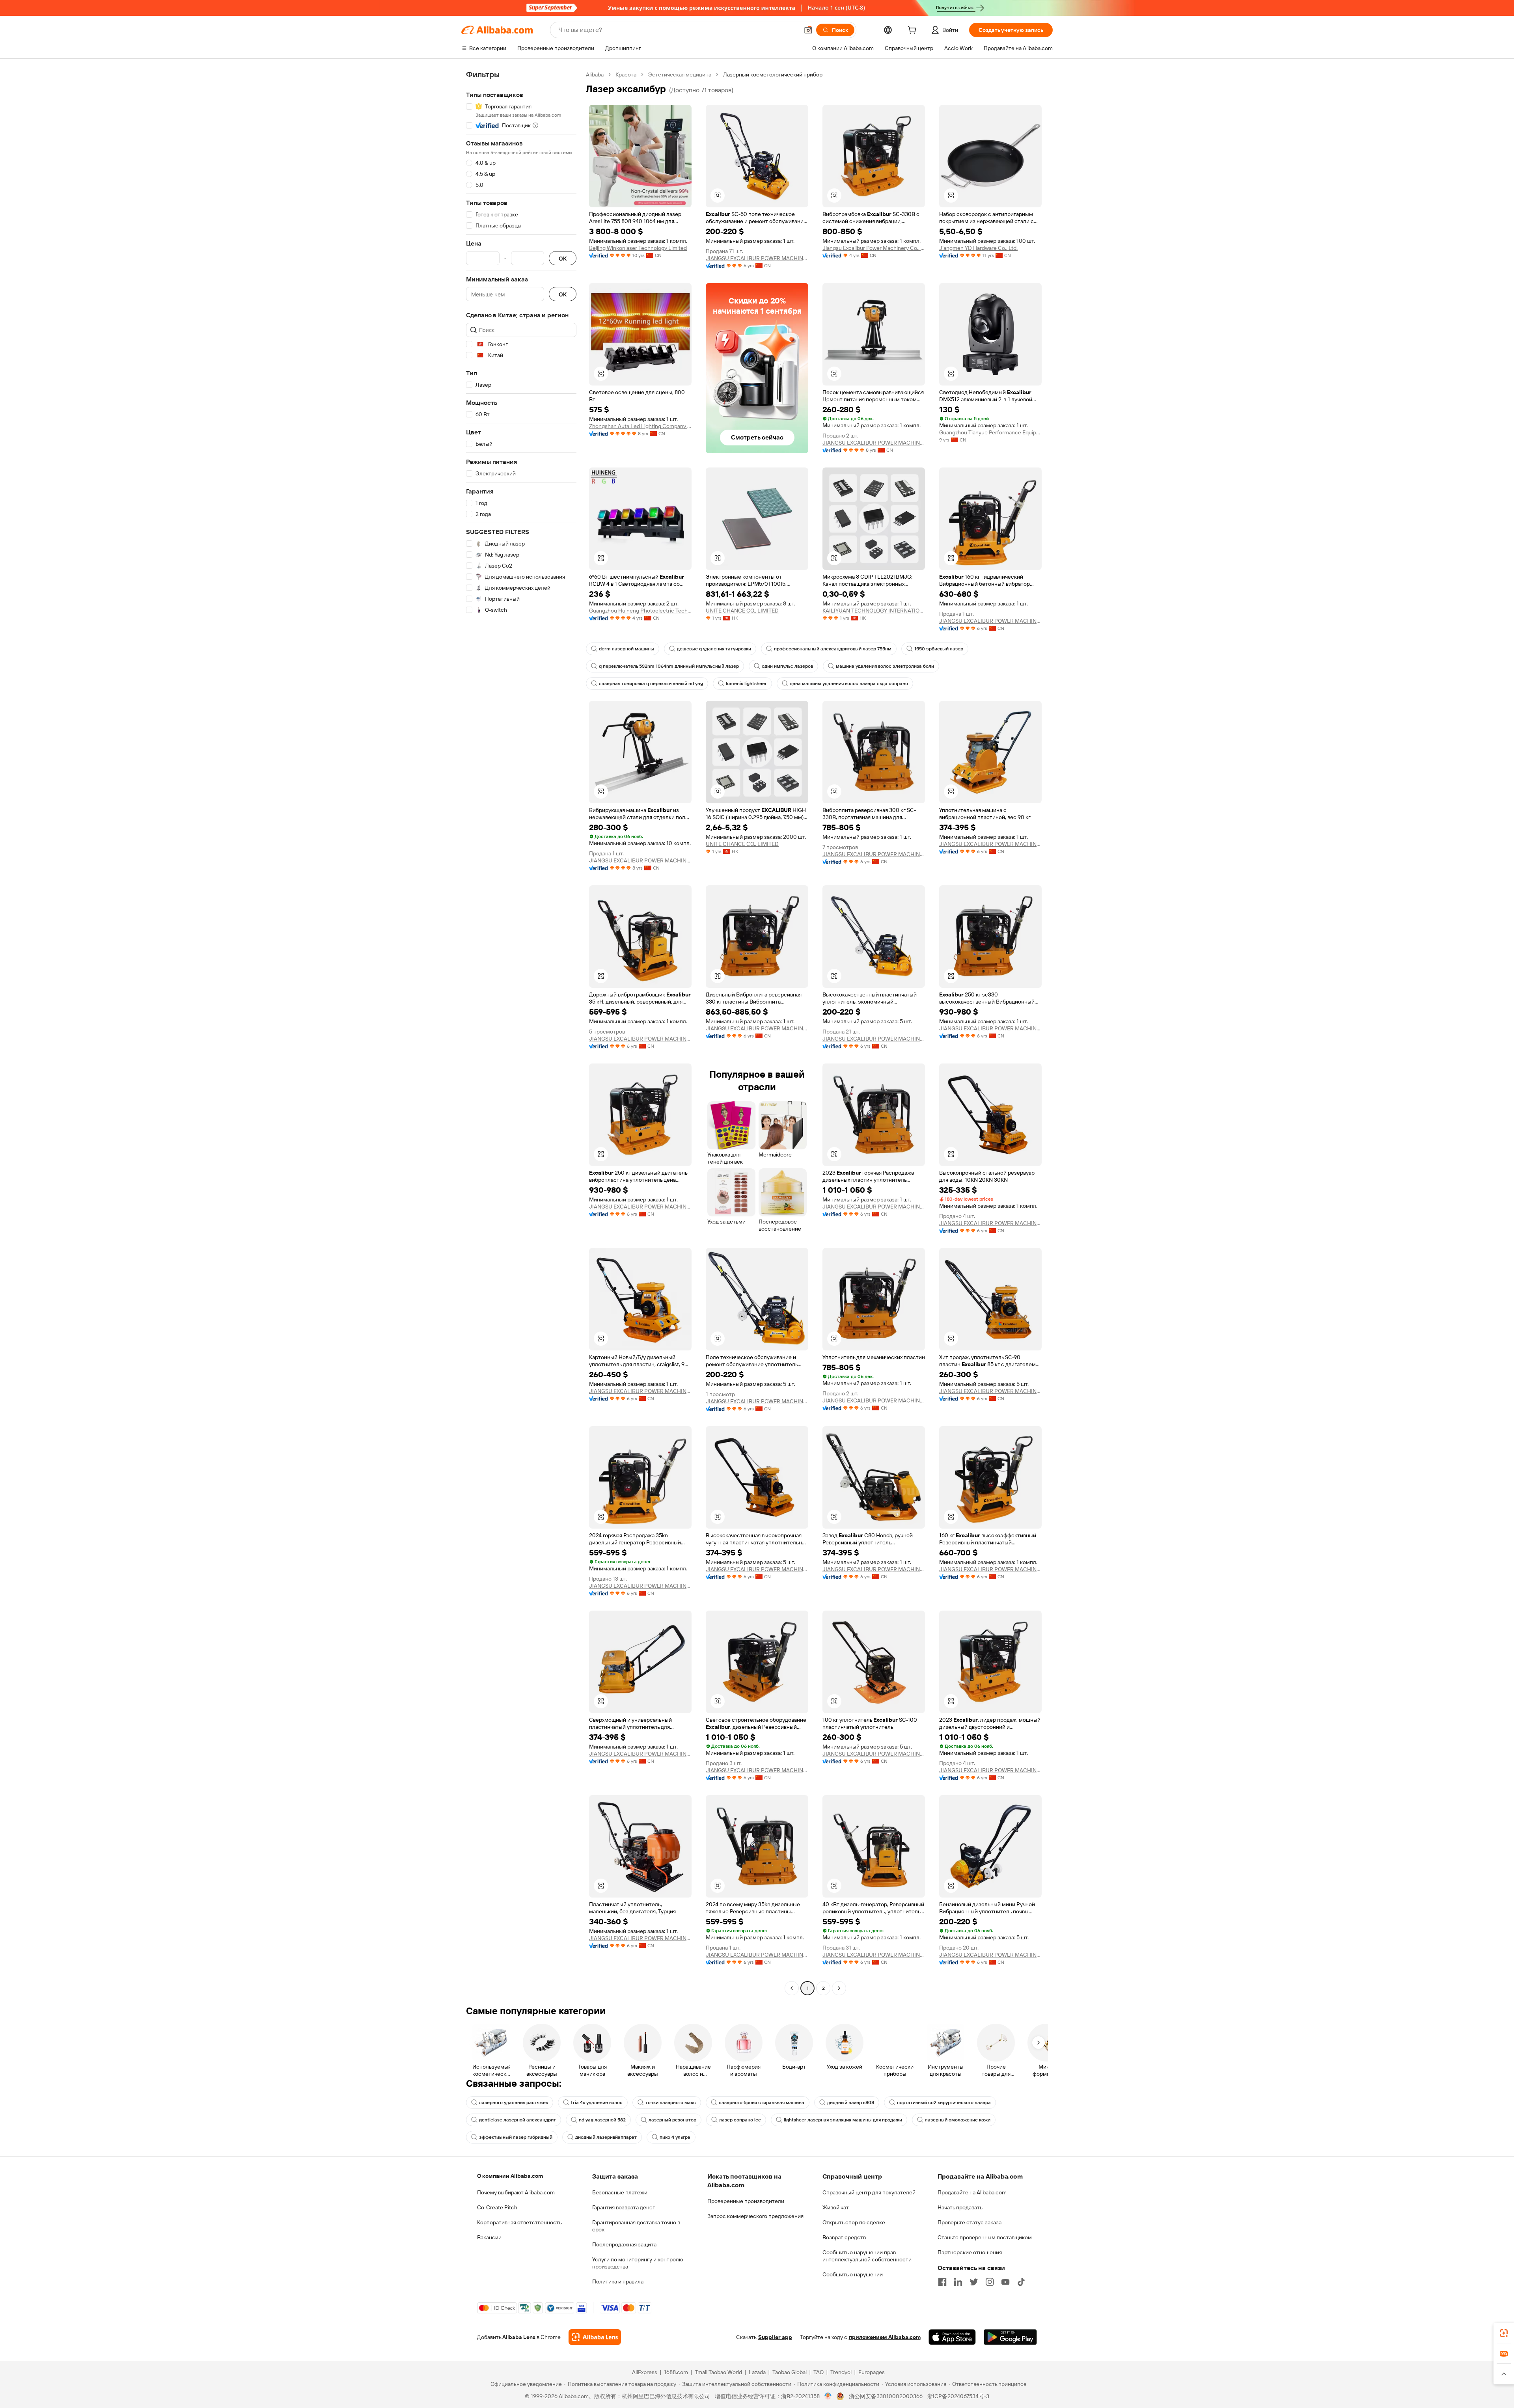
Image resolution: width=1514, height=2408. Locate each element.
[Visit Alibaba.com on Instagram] (990, 2282)
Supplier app (775, 2337)
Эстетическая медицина (680, 74)
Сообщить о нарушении (853, 2274)
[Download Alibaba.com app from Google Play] (1010, 2337)
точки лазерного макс (671, 2103)
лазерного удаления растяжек (514, 2103)
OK (563, 258)
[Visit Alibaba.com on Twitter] (974, 2282)
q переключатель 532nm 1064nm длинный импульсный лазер (669, 666)
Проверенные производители (746, 2201)
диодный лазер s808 (851, 2103)
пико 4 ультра (675, 2137)
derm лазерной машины (626, 649)
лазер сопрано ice (740, 2120)
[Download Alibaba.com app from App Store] (952, 2337)
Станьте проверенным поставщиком (985, 2237)
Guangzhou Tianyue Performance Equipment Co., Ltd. (990, 432)
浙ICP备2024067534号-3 (958, 2396)
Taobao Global (790, 2372)
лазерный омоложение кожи (958, 2120)
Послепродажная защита (624, 2244)
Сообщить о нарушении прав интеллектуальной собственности (867, 2256)
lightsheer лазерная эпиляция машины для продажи (843, 2120)
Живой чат (836, 2207)
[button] (808, 30)
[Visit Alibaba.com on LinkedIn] (958, 2282)
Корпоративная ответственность (519, 2222)
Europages (872, 2372)
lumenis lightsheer (746, 683)
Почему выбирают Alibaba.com (516, 2192)
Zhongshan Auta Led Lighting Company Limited (640, 426)
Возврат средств (844, 2237)
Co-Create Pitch (497, 2207)
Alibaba (595, 74)
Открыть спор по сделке (854, 2222)
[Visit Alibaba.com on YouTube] (1005, 2282)
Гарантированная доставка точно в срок (636, 2226)
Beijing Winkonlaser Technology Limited (638, 248)
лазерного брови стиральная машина (762, 2103)
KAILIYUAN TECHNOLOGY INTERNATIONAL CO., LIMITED (874, 611)
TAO (819, 2372)
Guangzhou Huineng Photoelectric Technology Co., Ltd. (640, 611)
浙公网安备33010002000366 (886, 2396)
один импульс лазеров (787, 666)
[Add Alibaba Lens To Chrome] (595, 2337)
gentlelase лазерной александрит (517, 2120)
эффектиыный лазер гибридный (516, 2137)
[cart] (914, 31)
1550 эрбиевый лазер (939, 649)
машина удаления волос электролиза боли (885, 666)
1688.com (676, 2372)
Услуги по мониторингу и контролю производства (638, 2263)
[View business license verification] (828, 2396)
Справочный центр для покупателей (869, 2192)
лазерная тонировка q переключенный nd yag (651, 683)
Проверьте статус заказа (970, 2222)
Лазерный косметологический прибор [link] (773, 74)
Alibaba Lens (519, 2337)
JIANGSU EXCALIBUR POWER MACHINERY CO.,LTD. (757, 258)
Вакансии (489, 2237)
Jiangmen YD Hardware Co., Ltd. (978, 248)
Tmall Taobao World (718, 2372)
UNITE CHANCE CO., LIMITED (742, 611)
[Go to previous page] (792, 1988)
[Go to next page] (839, 1988)
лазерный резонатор (672, 2120)
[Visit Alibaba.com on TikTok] (1021, 2282)
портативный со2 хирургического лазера (944, 2103)
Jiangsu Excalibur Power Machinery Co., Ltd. (874, 248)
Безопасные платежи (620, 2192)
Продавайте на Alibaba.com (972, 2192)
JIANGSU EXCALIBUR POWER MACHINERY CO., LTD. (874, 443)
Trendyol (841, 2372)
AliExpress (645, 2372)
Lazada (757, 2372)
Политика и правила (618, 2281)
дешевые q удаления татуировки (714, 649)
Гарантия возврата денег (624, 2207)
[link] (1504, 2333)
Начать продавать (960, 2207)
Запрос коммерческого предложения (755, 2216)
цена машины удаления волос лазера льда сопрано (849, 683)
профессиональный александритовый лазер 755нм (833, 649)
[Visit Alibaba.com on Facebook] (942, 2282)
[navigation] (521, 1032)
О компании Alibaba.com (510, 2176)
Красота (626, 74)
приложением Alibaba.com (885, 2337)
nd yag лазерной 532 (602, 2120)
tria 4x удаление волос (597, 2103)
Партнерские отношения (970, 2252)
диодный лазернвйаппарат (606, 2137)
